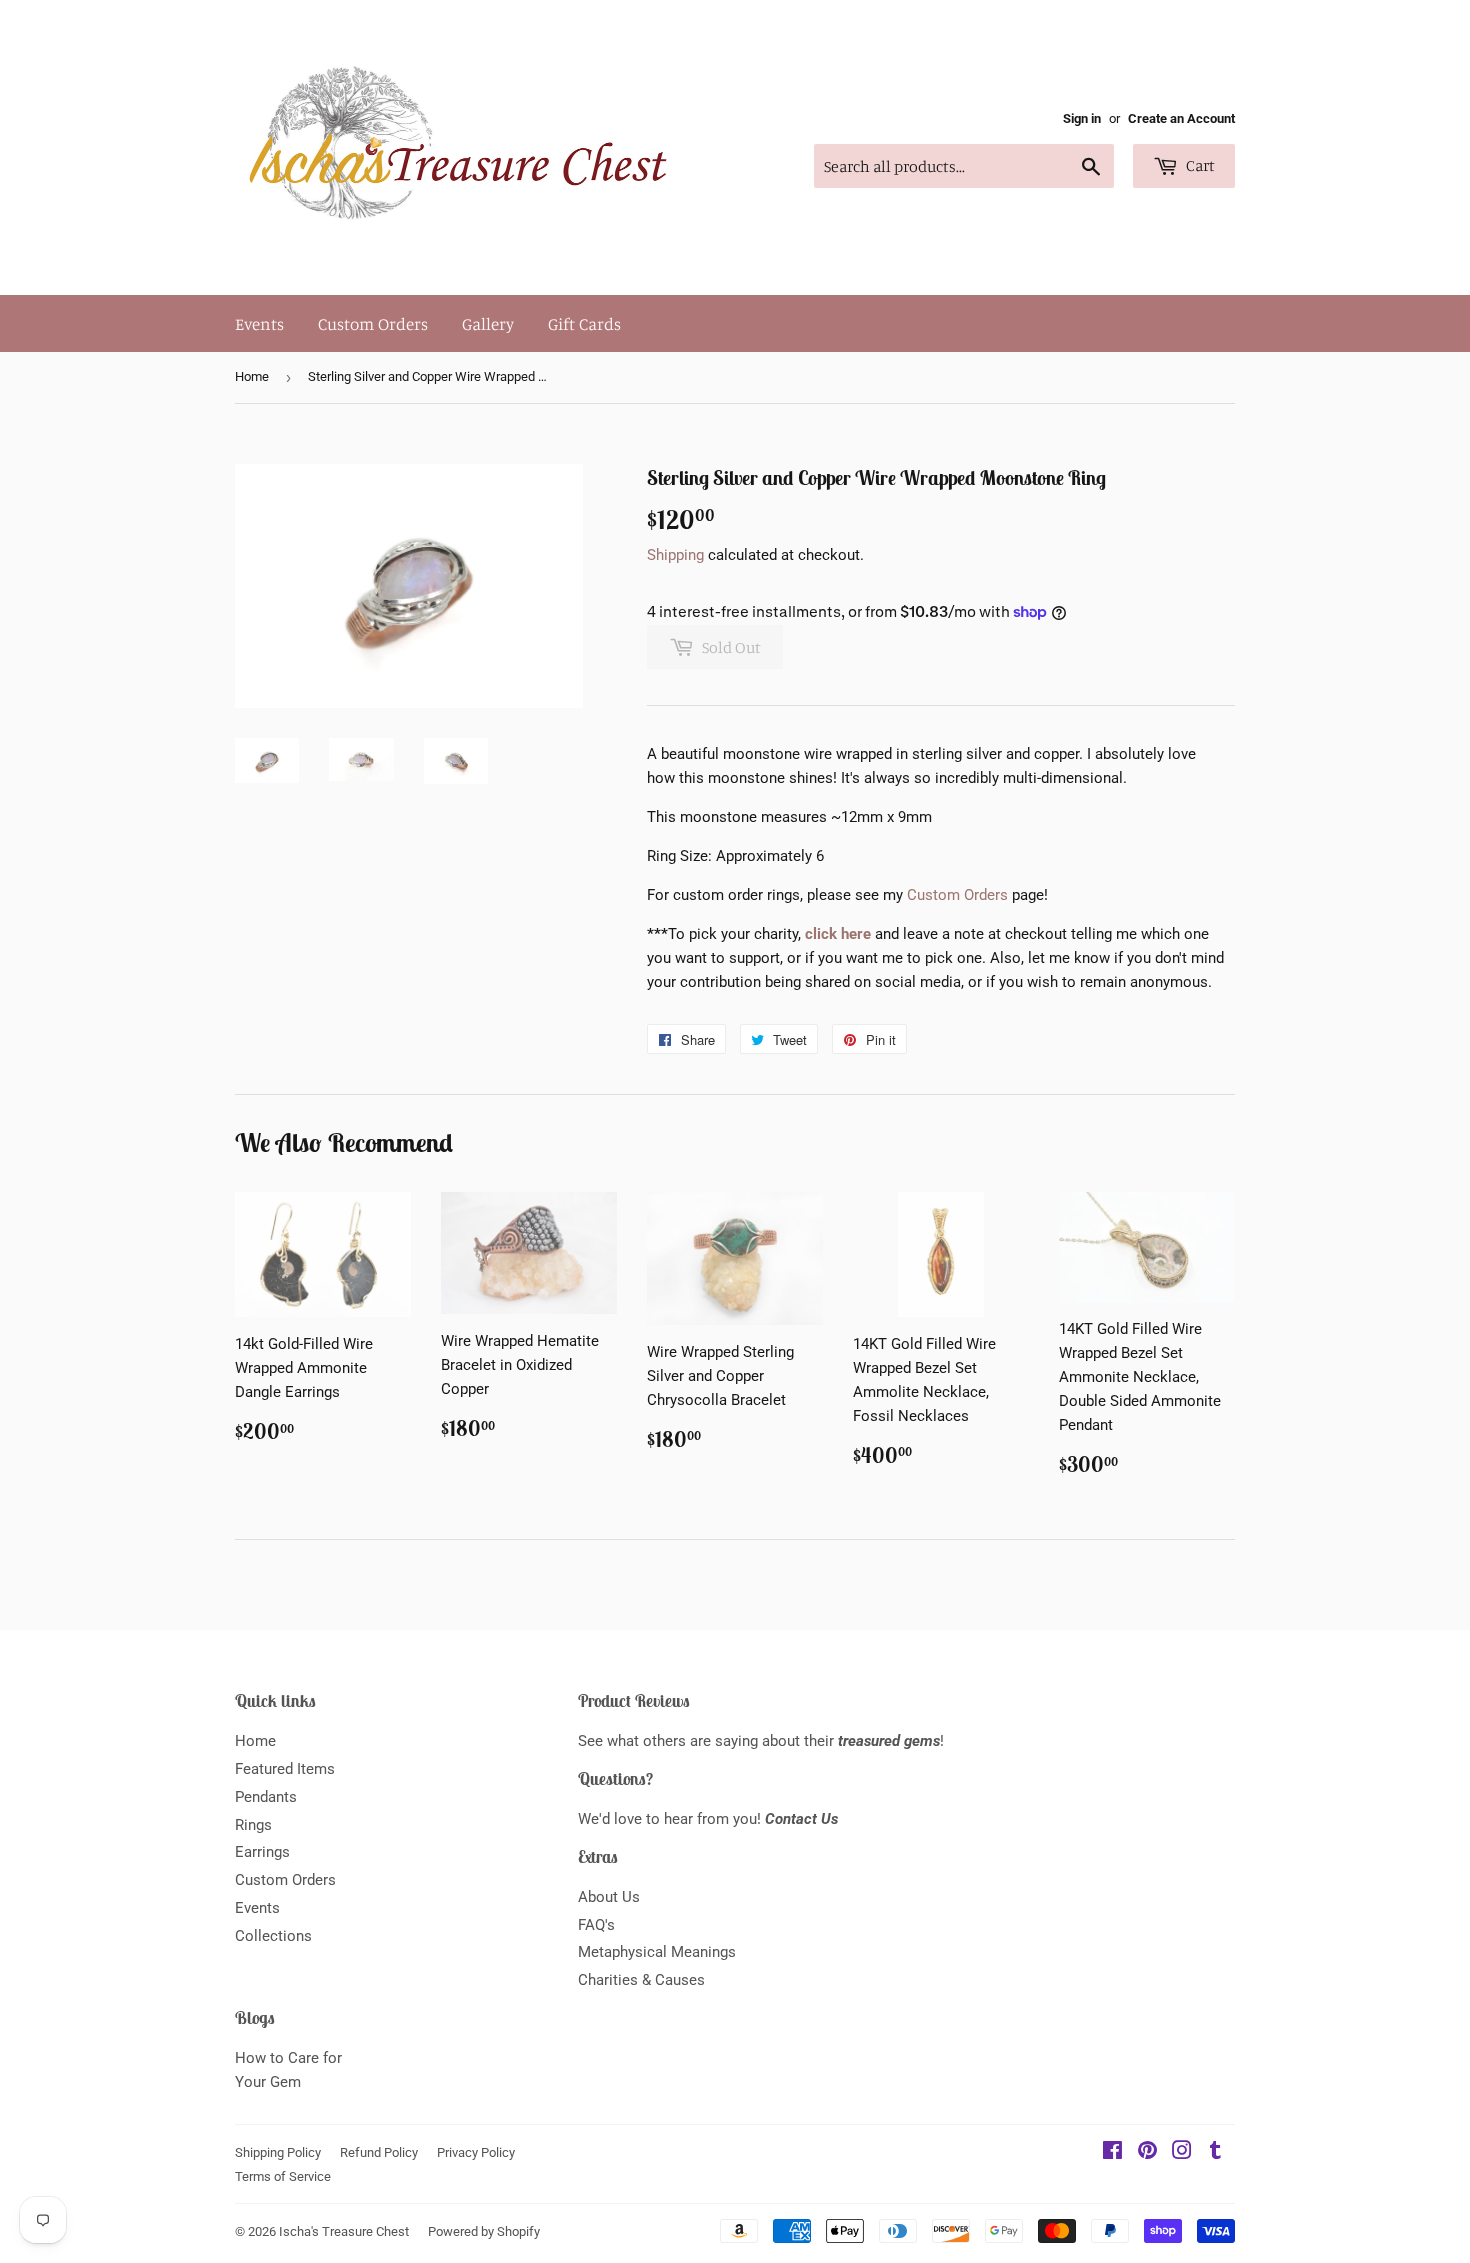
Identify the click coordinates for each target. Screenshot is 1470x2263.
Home (252, 376)
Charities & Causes (641, 1980)
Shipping (675, 555)
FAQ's (596, 1925)
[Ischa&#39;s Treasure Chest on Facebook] (1112, 2153)
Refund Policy (379, 2152)
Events (259, 323)
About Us (609, 1897)
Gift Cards (584, 323)
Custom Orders (373, 323)
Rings (253, 1825)
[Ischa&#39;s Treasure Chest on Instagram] (1182, 2153)
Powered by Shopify (484, 2231)
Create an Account (1181, 118)
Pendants (266, 1797)
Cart (1199, 165)
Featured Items (285, 1769)
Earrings (262, 1852)
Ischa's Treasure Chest (344, 2231)
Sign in (1082, 118)
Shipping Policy (278, 2152)
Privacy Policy (476, 2152)
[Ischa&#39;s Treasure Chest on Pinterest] (1147, 2153)
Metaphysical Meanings (657, 1952)
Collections (273, 1936)
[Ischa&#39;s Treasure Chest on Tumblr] (1215, 2153)
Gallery (488, 323)
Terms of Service (283, 2176)
